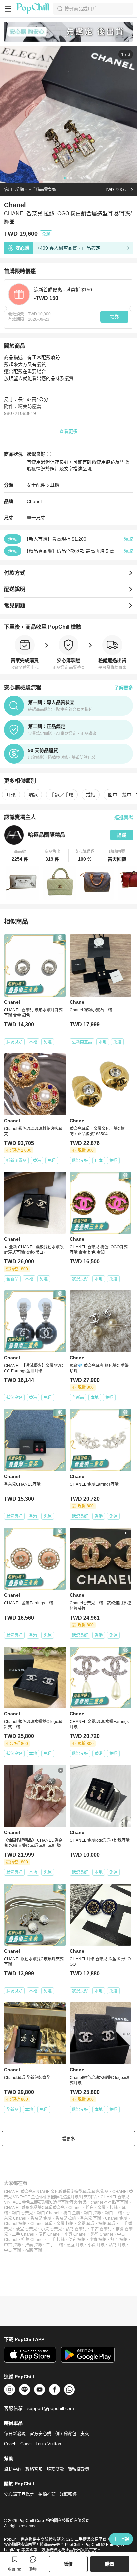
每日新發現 (15, 2433)
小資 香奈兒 (51, 2229)
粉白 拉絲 (93, 2213)
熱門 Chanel (102, 2234)
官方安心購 (40, 2433)
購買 (110, 2564)
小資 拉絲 (98, 2240)
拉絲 (114, 2208)
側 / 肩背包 (66, 2433)
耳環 (55, 485)
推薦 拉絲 (33, 2245)
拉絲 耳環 (107, 2224)
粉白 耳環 (114, 2213)
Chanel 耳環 (41, 2224)
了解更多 (124, 688)
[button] (20, 856)
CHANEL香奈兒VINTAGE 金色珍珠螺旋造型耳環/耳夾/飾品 (56, 2192)
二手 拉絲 (56, 2240)
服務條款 (55, 2469)
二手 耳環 (54, 2245)
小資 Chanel (76, 2234)
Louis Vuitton (48, 2444)
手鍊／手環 (62, 795)
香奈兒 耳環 (91, 2218)
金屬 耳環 (86, 2224)
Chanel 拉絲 (15, 2224)
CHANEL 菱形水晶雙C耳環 (28, 2208)
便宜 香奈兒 (26, 2229)
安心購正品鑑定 (19, 2494)
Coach (10, 2444)
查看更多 (68, 431)
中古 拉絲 (12, 2245)
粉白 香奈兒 (22, 2213)
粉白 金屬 (72, 2213)
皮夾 (85, 2433)
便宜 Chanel (49, 2234)
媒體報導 (68, 2494)
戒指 (91, 795)
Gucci (26, 2444)
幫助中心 (13, 2469)
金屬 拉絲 (65, 2224)
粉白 (90, 2208)
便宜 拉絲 (77, 2240)
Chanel (34, 501)
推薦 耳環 (33, 2250)
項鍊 (33, 795)
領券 (114, 317)
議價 (68, 2564)
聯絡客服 (34, 2469)
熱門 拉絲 (119, 2240)
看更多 (68, 2139)
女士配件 (36, 485)
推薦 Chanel (32, 2240)
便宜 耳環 (75, 2245)
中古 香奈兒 (101, 2229)
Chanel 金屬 (116, 2218)
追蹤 (122, 835)
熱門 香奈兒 (76, 2229)
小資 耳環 (96, 2245)
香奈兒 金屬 (41, 2218)
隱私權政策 (79, 2469)
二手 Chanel (23, 2234)
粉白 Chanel (48, 2213)
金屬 (102, 2208)
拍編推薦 (47, 2494)
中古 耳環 (12, 2250)
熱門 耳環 (117, 2245)
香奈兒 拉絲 (66, 2218)
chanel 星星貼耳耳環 (109, 2202)
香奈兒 (59, 2208)
